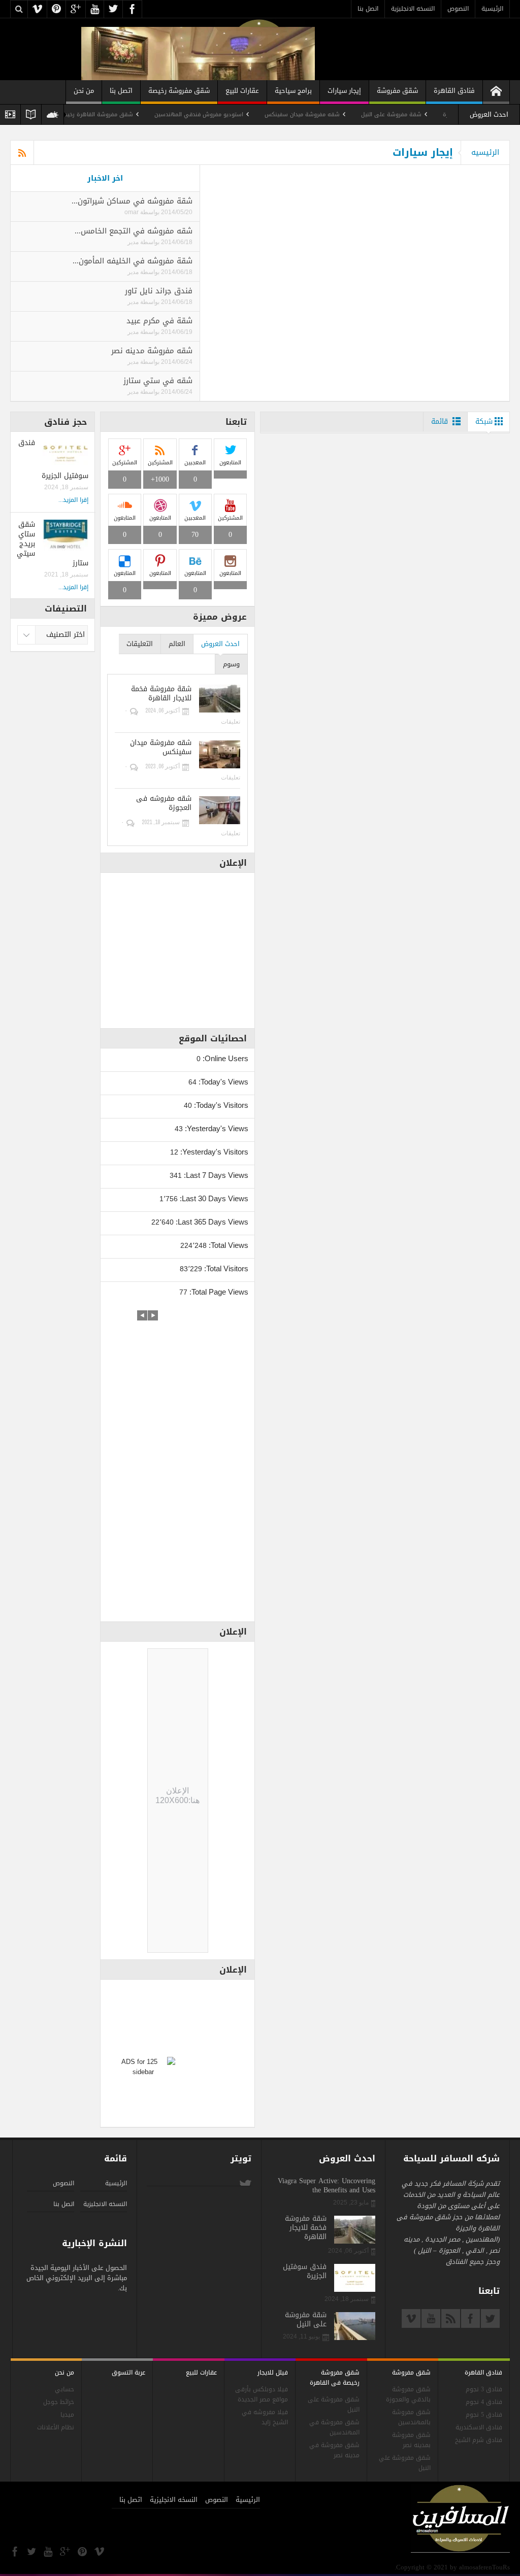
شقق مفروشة (397, 91)
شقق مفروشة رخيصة (179, 91)
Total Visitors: (225, 1268)
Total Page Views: (218, 1292)
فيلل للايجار (273, 2372)
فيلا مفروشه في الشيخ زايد (265, 2417)
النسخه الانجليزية (413, 9)
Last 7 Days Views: (215, 1175)
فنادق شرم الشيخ (479, 2440)
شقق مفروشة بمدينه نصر (411, 2440)
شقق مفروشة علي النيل (405, 2463)
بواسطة (149, 212)
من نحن (84, 91)
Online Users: (224, 1058)
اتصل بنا (368, 9)
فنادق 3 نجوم (484, 2389)
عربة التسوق (128, 2372)
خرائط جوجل (59, 2402)
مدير (133, 242)
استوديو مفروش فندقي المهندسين (245, 114)
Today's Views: (222, 1082)
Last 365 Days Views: (211, 1222)
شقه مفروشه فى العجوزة (164, 803)
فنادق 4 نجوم (484, 2402)
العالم (177, 644)
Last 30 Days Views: (213, 1198)
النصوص (458, 9)
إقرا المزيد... (73, 500)
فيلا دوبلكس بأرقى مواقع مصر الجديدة (262, 2395)
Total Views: (227, 1245)
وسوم (231, 664)
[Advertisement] (178, 1463)
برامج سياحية (293, 91)
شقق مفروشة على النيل (334, 2405)
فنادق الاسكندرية (479, 2428)
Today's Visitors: (220, 1105)
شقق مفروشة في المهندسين (334, 2428)
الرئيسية (492, 9)
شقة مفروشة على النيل (437, 114)
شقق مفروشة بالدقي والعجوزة (408, 2395)
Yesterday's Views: (216, 1128)
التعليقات (140, 644)
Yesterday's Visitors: (213, 1152)
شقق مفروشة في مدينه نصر (334, 2450)
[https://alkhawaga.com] (496, 92)
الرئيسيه (485, 152)
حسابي (64, 2389)
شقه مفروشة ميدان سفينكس (348, 114)
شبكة (484, 421)
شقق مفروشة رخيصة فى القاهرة (335, 2378)
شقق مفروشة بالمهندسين (411, 2417)
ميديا (67, 2415)
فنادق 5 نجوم (484, 2415)
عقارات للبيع (242, 91)
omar (132, 212)
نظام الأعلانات (56, 2428)
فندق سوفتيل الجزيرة (305, 2272)
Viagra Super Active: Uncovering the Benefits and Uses (327, 2186)
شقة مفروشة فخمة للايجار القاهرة (161, 694)
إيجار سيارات (344, 91)
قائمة (440, 421)
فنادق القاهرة (454, 91)
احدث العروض (220, 644)
